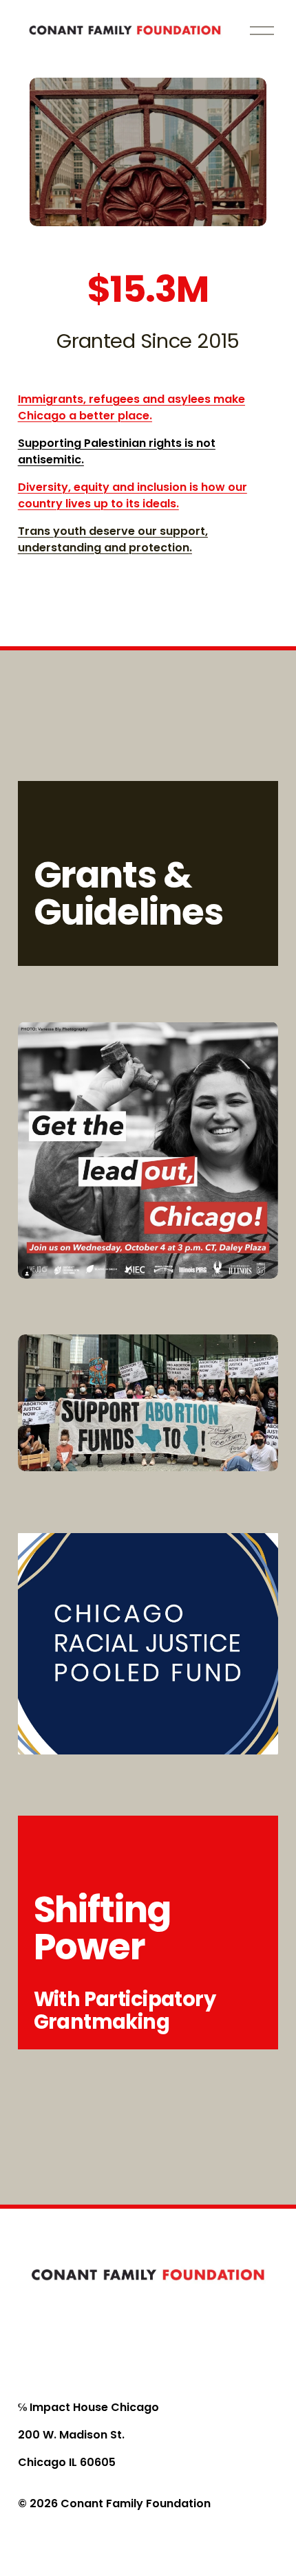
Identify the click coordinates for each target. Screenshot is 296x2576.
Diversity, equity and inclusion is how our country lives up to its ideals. (133, 495)
